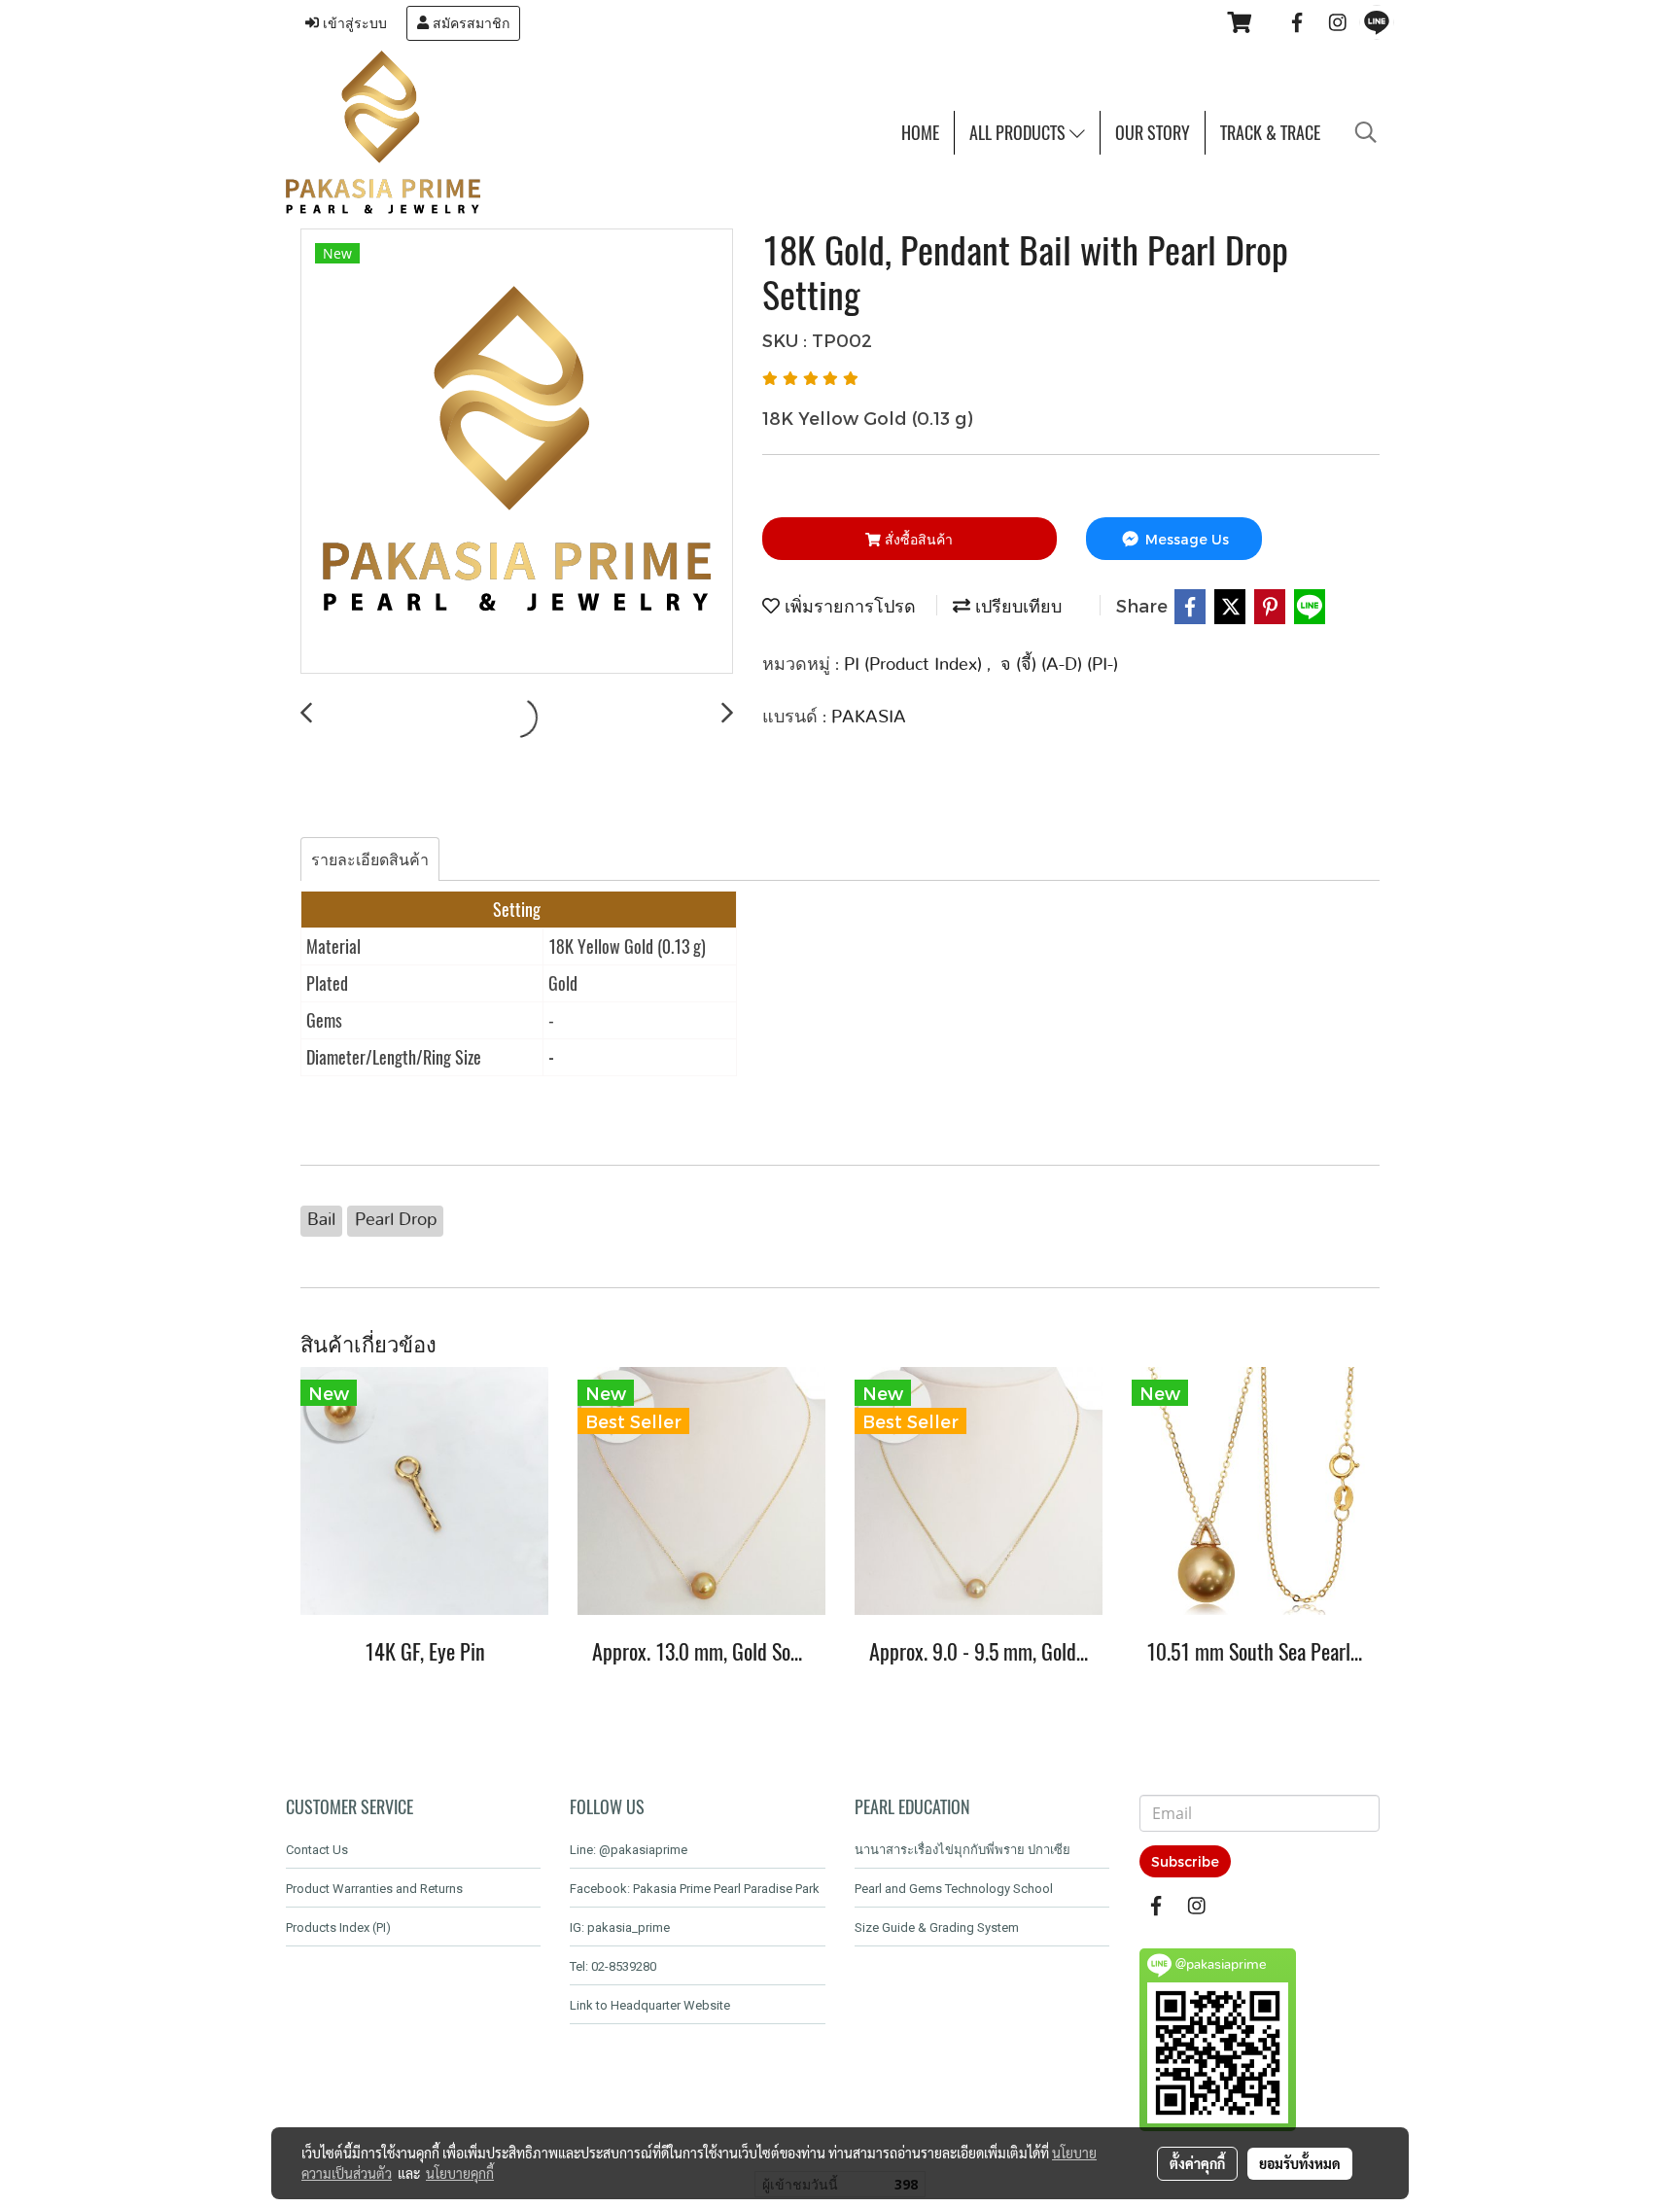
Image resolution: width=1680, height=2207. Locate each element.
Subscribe (1185, 1861)
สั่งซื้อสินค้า (917, 539)
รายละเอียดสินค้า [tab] (370, 859)
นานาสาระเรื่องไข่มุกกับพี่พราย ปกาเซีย (962, 1850)
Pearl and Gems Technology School (954, 1889)
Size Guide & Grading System (937, 1927)
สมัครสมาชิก (469, 23)
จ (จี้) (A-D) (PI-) (1059, 665)
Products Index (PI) (338, 1927)
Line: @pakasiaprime (629, 1850)
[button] (1366, 132)
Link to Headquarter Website (650, 2005)
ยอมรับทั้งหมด (1300, 2163)
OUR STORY (1153, 133)
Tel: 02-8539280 (613, 1966)
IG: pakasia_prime (620, 1927)
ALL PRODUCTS (1019, 133)
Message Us (1185, 539)
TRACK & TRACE (1270, 133)
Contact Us (317, 1850)
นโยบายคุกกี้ (460, 2173)
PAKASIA (869, 718)
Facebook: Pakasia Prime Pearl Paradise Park (695, 1889)
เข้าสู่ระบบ (353, 23)
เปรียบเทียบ (1016, 608)
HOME (920, 133)
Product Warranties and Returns (374, 1889)
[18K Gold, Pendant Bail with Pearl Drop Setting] (517, 452)
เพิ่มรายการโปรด (848, 608)
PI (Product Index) (915, 665)
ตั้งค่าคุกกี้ (1197, 2163)
